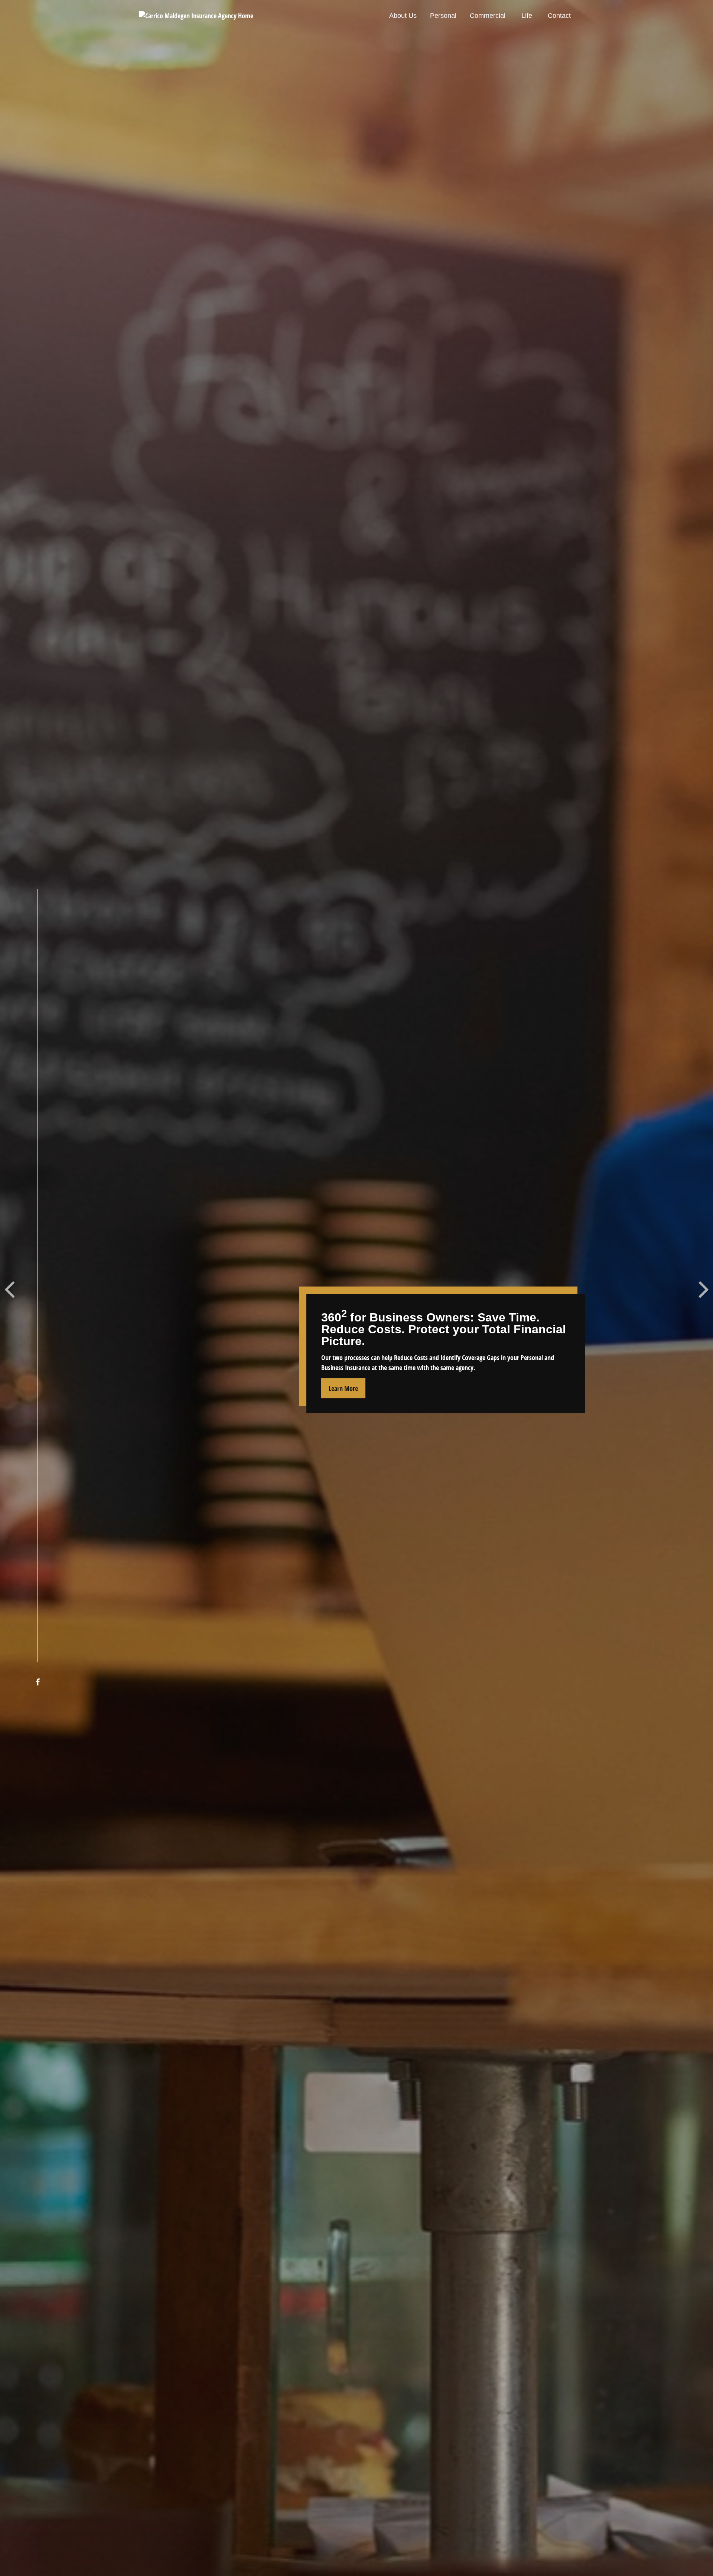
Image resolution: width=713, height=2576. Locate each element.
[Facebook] (38, 1682)
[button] (403, 16)
